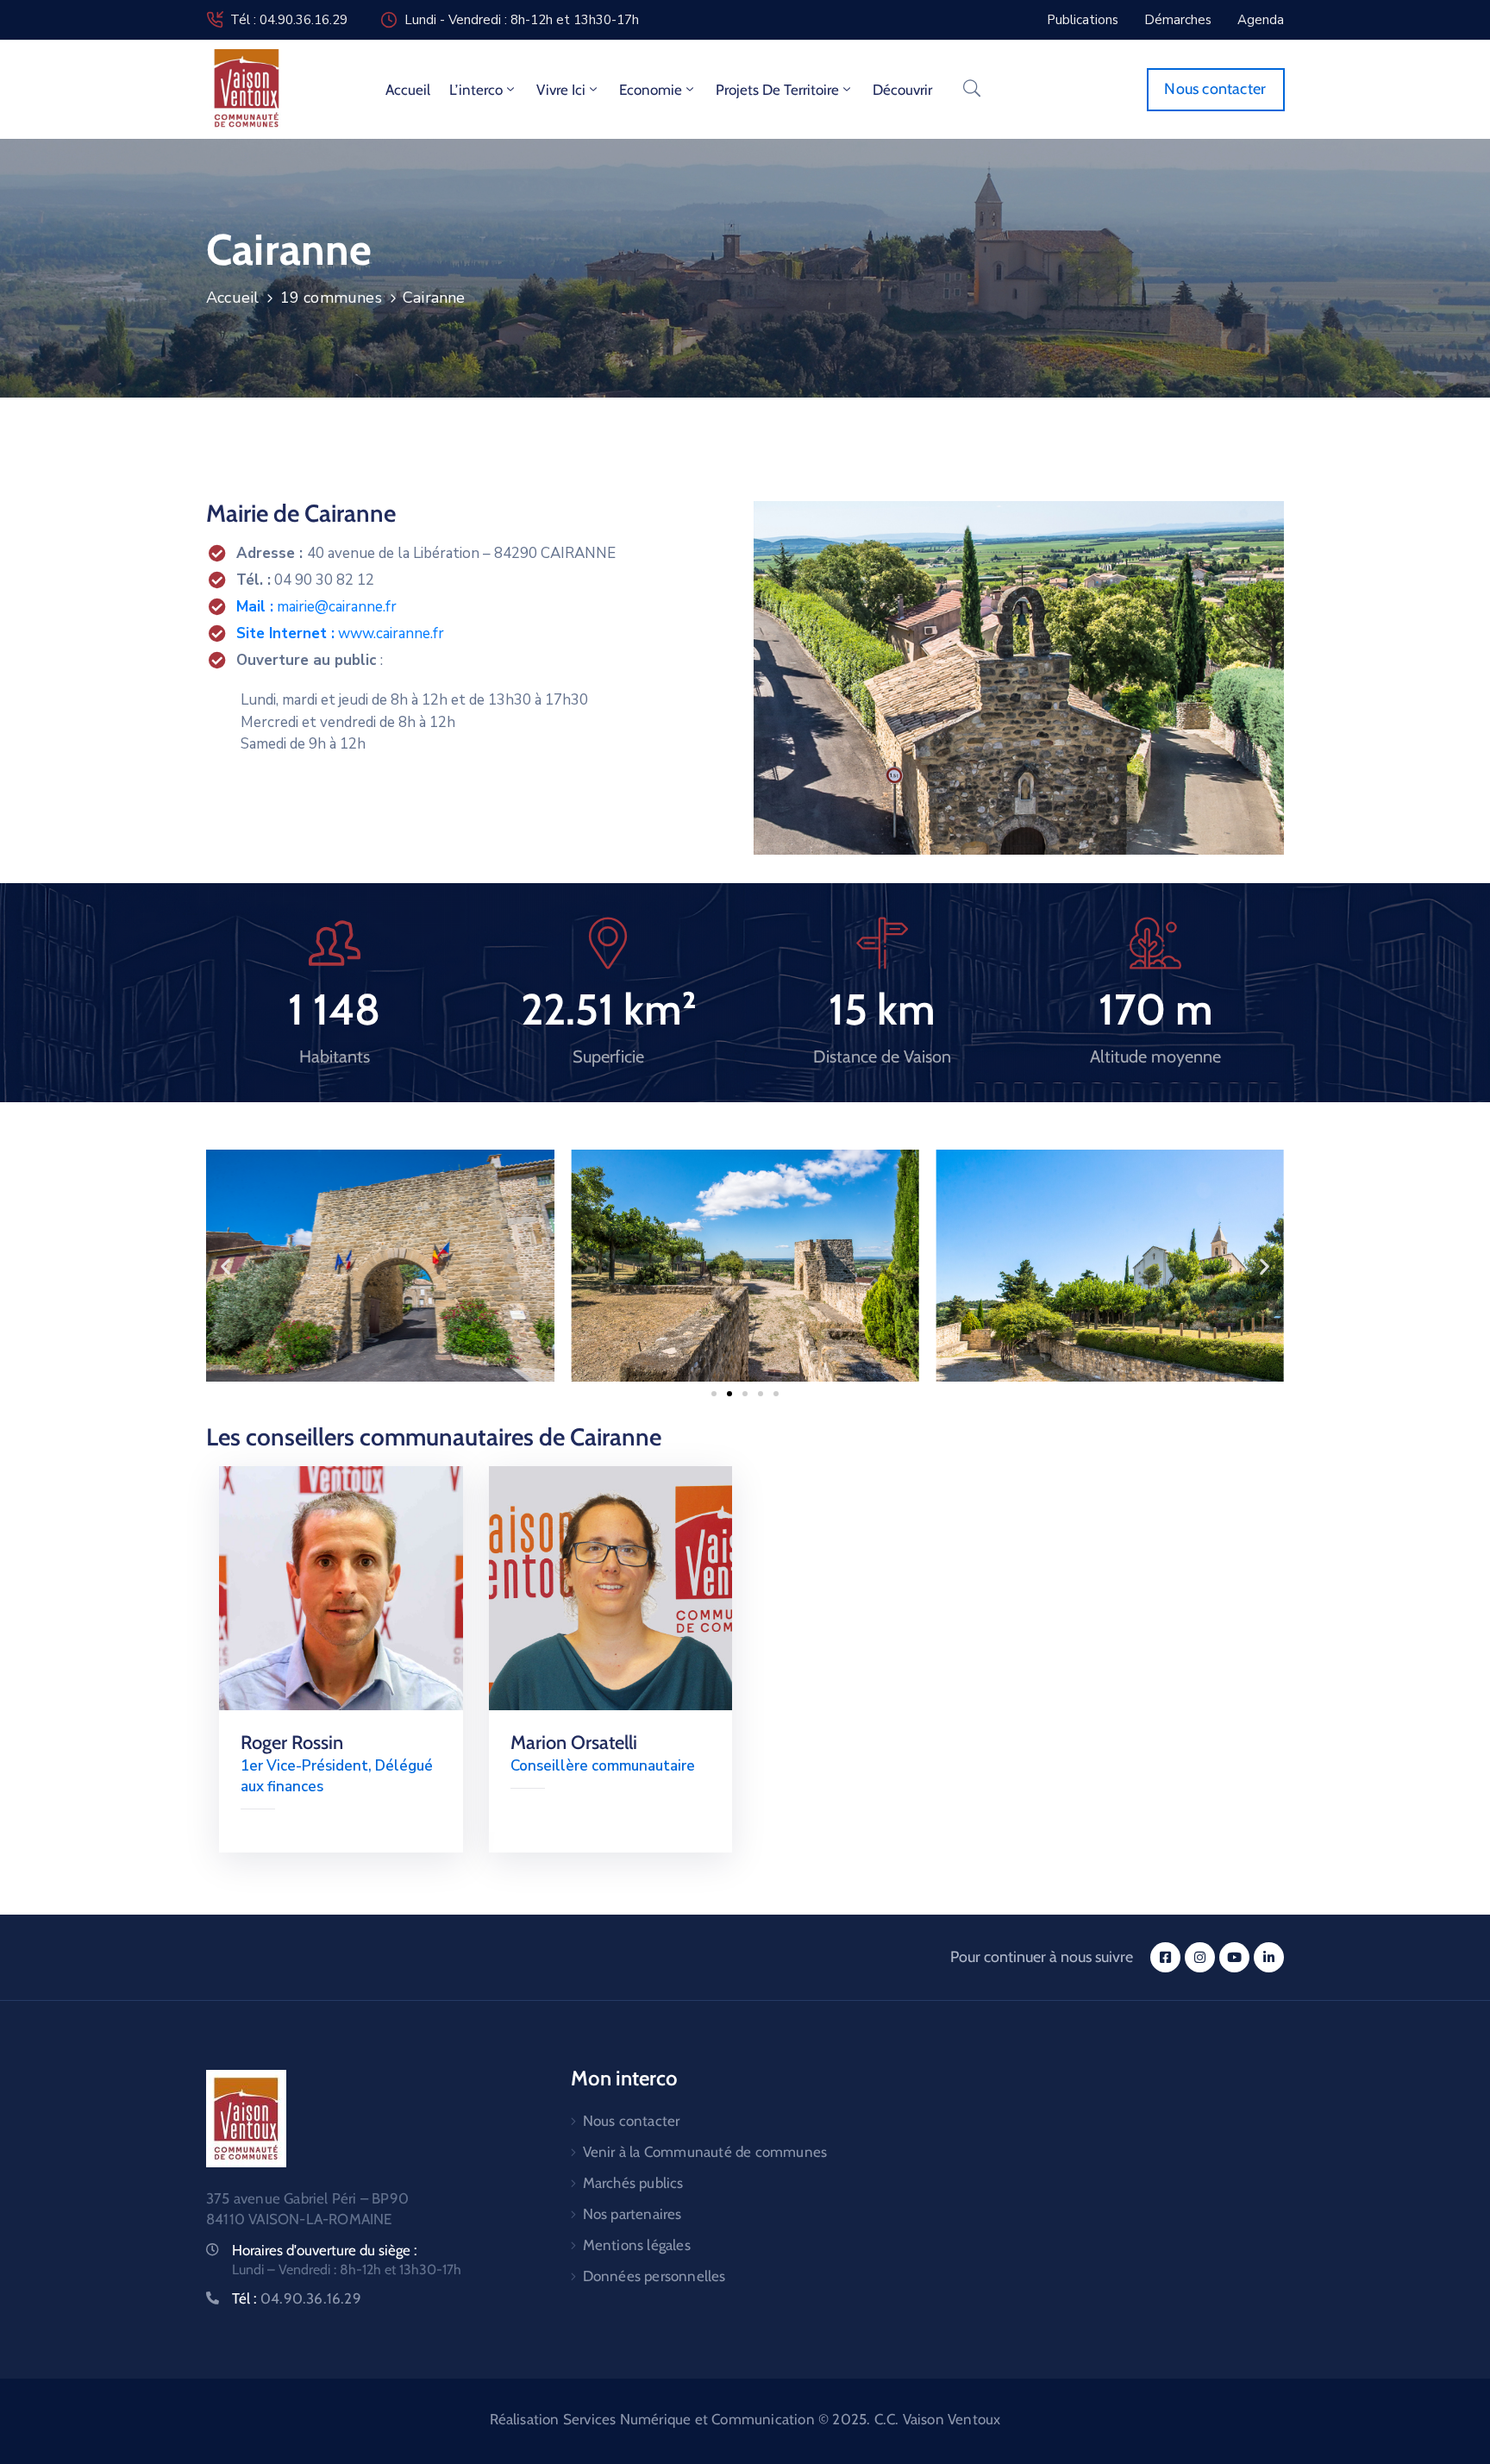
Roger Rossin (292, 1743)
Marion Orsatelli (574, 1743)
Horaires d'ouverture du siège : (325, 2250)
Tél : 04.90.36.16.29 (289, 20)
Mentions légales (637, 2245)
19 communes (331, 298)
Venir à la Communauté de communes (705, 2152)
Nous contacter (632, 2121)
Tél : (297, 2298)
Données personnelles (654, 2276)
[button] (225, 1266)
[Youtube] (1234, 1957)
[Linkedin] (1269, 1957)
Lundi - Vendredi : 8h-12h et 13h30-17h (522, 20)
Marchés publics (633, 2183)
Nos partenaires (632, 2214)
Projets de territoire (777, 90)
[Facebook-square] (1165, 1957)
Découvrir (902, 90)
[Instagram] (1200, 1957)
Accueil (408, 90)
